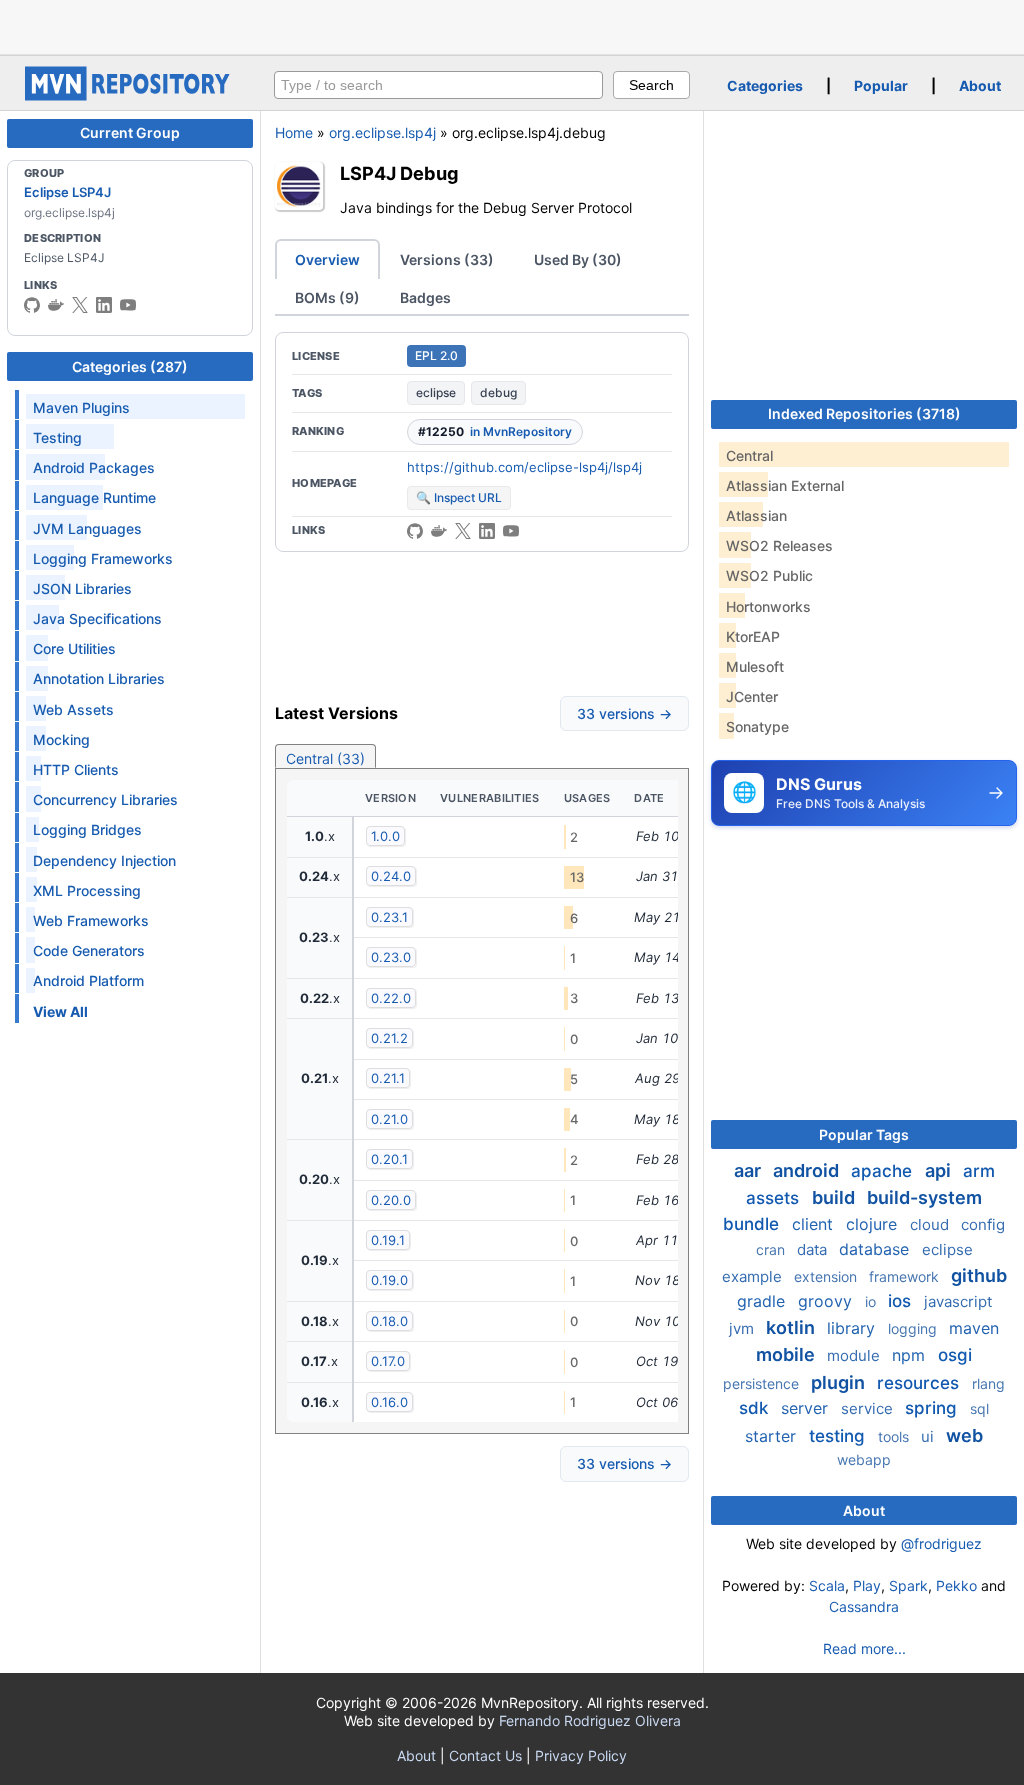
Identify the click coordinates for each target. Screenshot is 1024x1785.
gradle (763, 1301)
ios (902, 1301)
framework (906, 1276)
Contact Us (485, 1755)
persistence (763, 1383)
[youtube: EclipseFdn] (128, 305)
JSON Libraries (82, 588)
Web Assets (73, 709)
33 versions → (624, 713)
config (983, 1224)
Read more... (864, 1648)
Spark (908, 1585)
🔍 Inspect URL (459, 497)
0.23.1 (389, 917)
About (980, 85)
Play (867, 1585)
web (964, 1435)
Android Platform (88, 980)
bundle (753, 1224)
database (876, 1249)
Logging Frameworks (103, 558)
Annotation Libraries (99, 678)
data (814, 1249)
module (855, 1355)
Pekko (956, 1585)
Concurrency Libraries (105, 799)
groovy (827, 1301)
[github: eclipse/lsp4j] (415, 531)
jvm (743, 1328)
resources (920, 1383)
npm (911, 1355)
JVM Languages (87, 528)
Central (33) (325, 758)
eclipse (436, 392)
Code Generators (89, 950)
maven (974, 1328)
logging (914, 1328)
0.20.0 (391, 1200)
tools (895, 1436)
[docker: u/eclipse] (56, 305)
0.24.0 (391, 876)
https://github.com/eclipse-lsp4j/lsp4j (524, 467)
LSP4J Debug (399, 173)
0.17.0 (388, 1361)
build (835, 1197)
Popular (881, 85)
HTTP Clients (76, 769)
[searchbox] (438, 85)
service (869, 1408)
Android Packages (94, 467)
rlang (988, 1383)
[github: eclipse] (32, 305)
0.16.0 (389, 1402)
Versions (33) (447, 259)
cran (772, 1249)
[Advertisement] (512, 25)
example (754, 1276)
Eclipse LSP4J (67, 192)
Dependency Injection (104, 860)
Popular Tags (864, 1134)
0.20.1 (389, 1159)
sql (979, 1408)
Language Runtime (94, 497)
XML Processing (87, 890)
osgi (955, 1355)
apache (884, 1171)
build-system (924, 1197)
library (853, 1328)
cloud (931, 1224)
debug (498, 392)
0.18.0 (389, 1321)
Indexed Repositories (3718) (864, 413)
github (979, 1275)
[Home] (130, 95)
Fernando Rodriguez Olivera (590, 1720)
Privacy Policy (581, 1755)
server (807, 1408)
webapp (864, 1459)
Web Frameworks (91, 920)
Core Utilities (74, 648)
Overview (327, 259)
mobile (787, 1354)
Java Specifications (97, 618)
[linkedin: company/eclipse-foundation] (104, 305)
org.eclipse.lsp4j (382, 132)
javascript (958, 1301)
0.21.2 (389, 1038)
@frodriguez (941, 1543)
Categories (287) (130, 366)
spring (933, 1408)
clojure (874, 1224)
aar (749, 1170)
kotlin (792, 1327)
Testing (57, 437)
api (940, 1170)
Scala (827, 1585)
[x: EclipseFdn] (80, 305)
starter (773, 1436)
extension (827, 1276)
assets (775, 1198)
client (815, 1224)
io (872, 1301)
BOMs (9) (327, 297)
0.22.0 (391, 998)
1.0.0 (385, 836)
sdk (756, 1408)
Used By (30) (578, 259)
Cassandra (864, 1606)
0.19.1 (388, 1240)
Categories (765, 85)
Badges (425, 297)
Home (294, 132)
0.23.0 (391, 957)
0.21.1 (388, 1078)
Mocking (61, 739)
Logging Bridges (87, 829)
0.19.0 (389, 1280)
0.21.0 (389, 1119)
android (808, 1170)
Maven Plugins (81, 407)
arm (979, 1171)
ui (929, 1436)
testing (839, 1436)
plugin (840, 1382)
